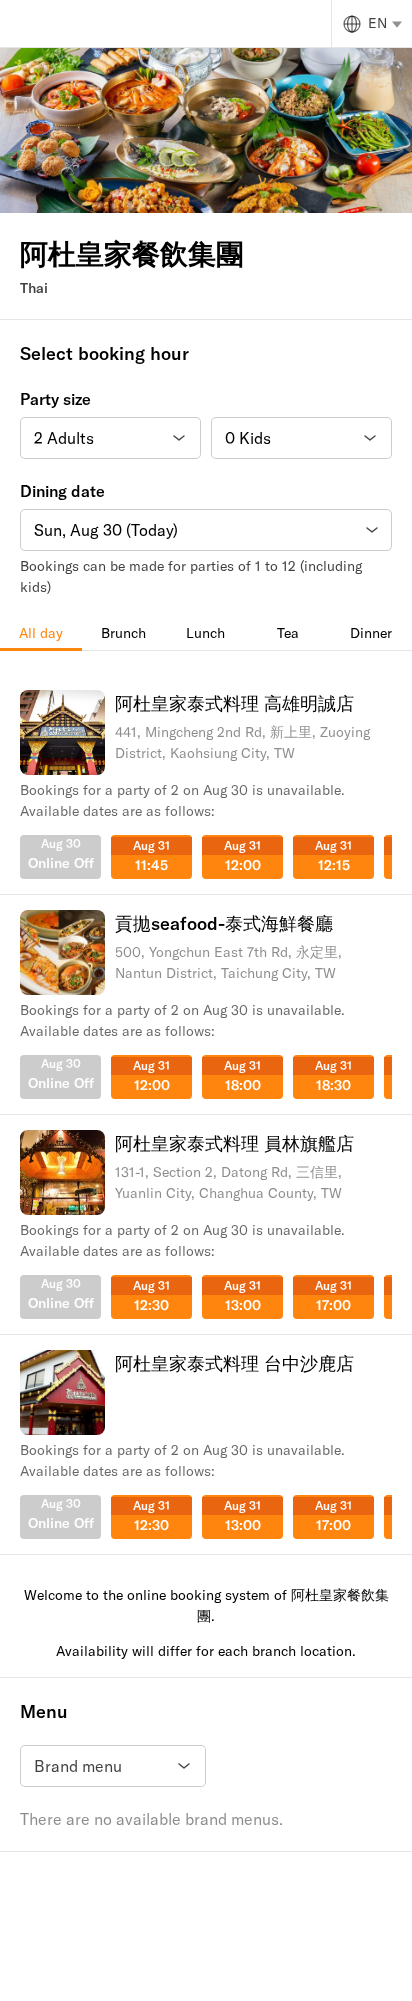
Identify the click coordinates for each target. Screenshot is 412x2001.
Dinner (371, 633)
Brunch (123, 633)
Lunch (205, 633)
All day (41, 633)
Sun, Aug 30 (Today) (106, 530)
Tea (288, 633)
